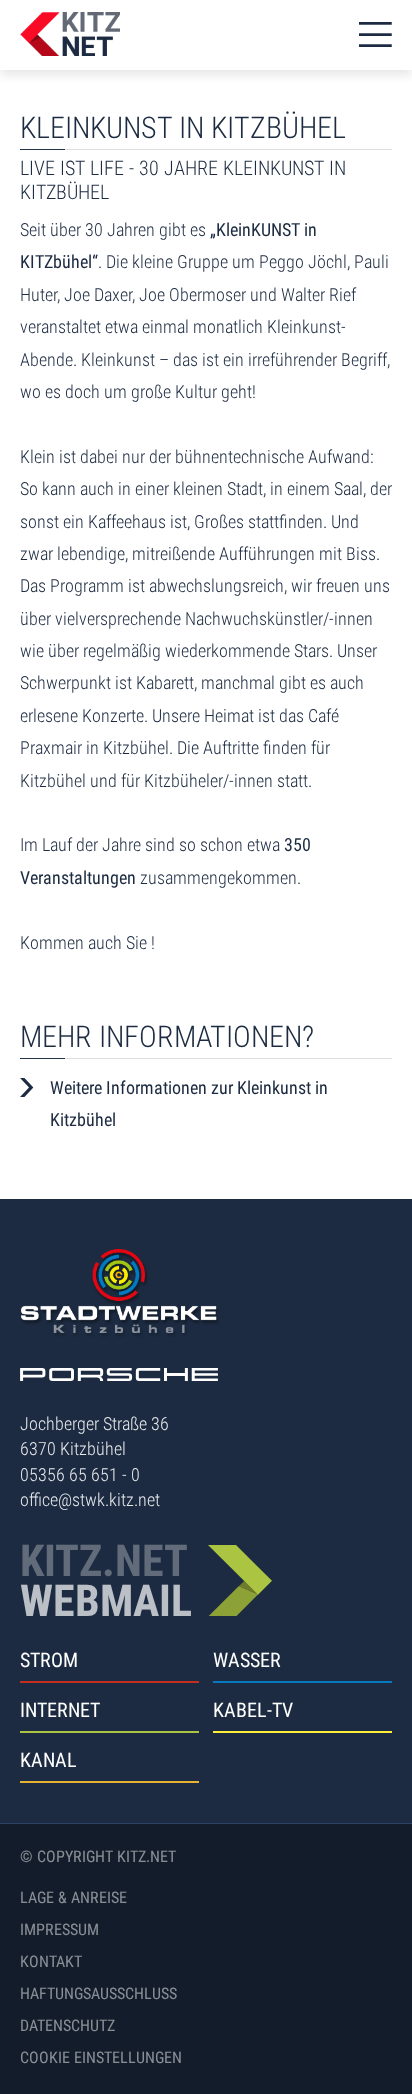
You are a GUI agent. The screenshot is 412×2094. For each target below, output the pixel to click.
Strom (49, 1660)
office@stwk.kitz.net (90, 1499)
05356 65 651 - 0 (80, 1474)
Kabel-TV (253, 1710)
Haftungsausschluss (98, 1993)
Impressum (59, 1929)
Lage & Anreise (73, 1897)
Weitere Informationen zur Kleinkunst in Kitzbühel (189, 1103)
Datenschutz (67, 2025)
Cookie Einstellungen (101, 2057)
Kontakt (51, 1961)
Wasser (247, 1660)
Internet (60, 1710)
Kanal (48, 1760)
